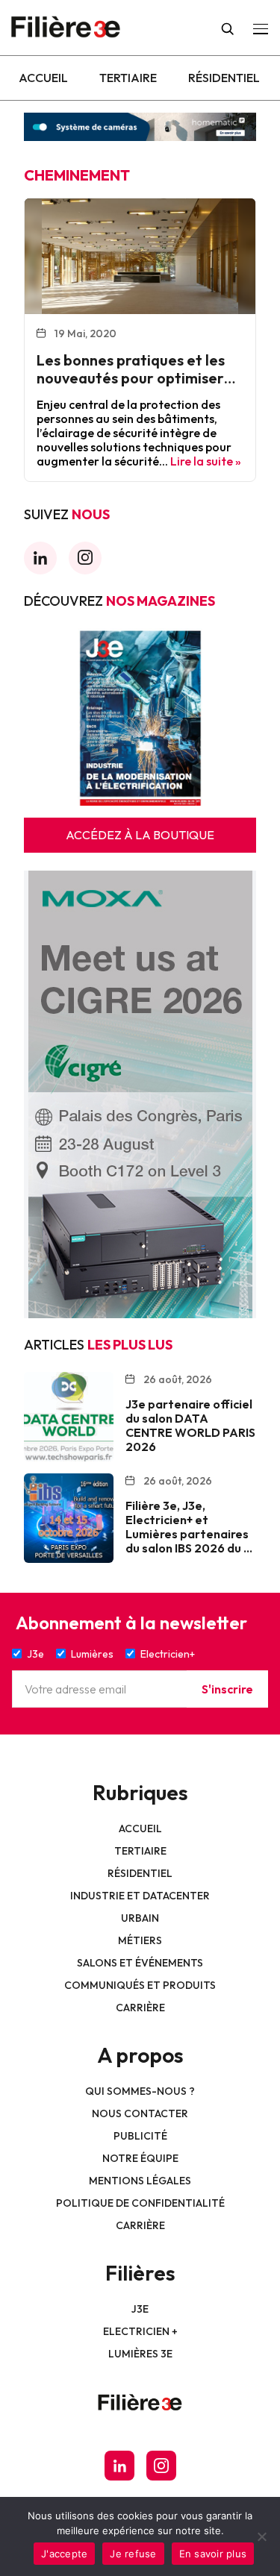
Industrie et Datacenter (140, 1896)
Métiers (140, 1940)
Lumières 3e (140, 2354)
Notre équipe (140, 2158)
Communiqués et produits (140, 1985)
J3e (140, 2309)
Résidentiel (224, 78)
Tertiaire (128, 78)
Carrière (140, 2008)
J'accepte (64, 2554)
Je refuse (133, 2554)
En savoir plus (213, 2554)
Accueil (43, 78)
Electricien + (140, 2331)
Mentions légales (140, 2181)
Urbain (140, 1918)
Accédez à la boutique (140, 835)
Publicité (140, 2136)
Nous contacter (140, 2113)
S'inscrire (227, 1689)
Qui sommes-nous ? (140, 2091)
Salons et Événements (140, 1963)
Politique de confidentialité (140, 2203)
